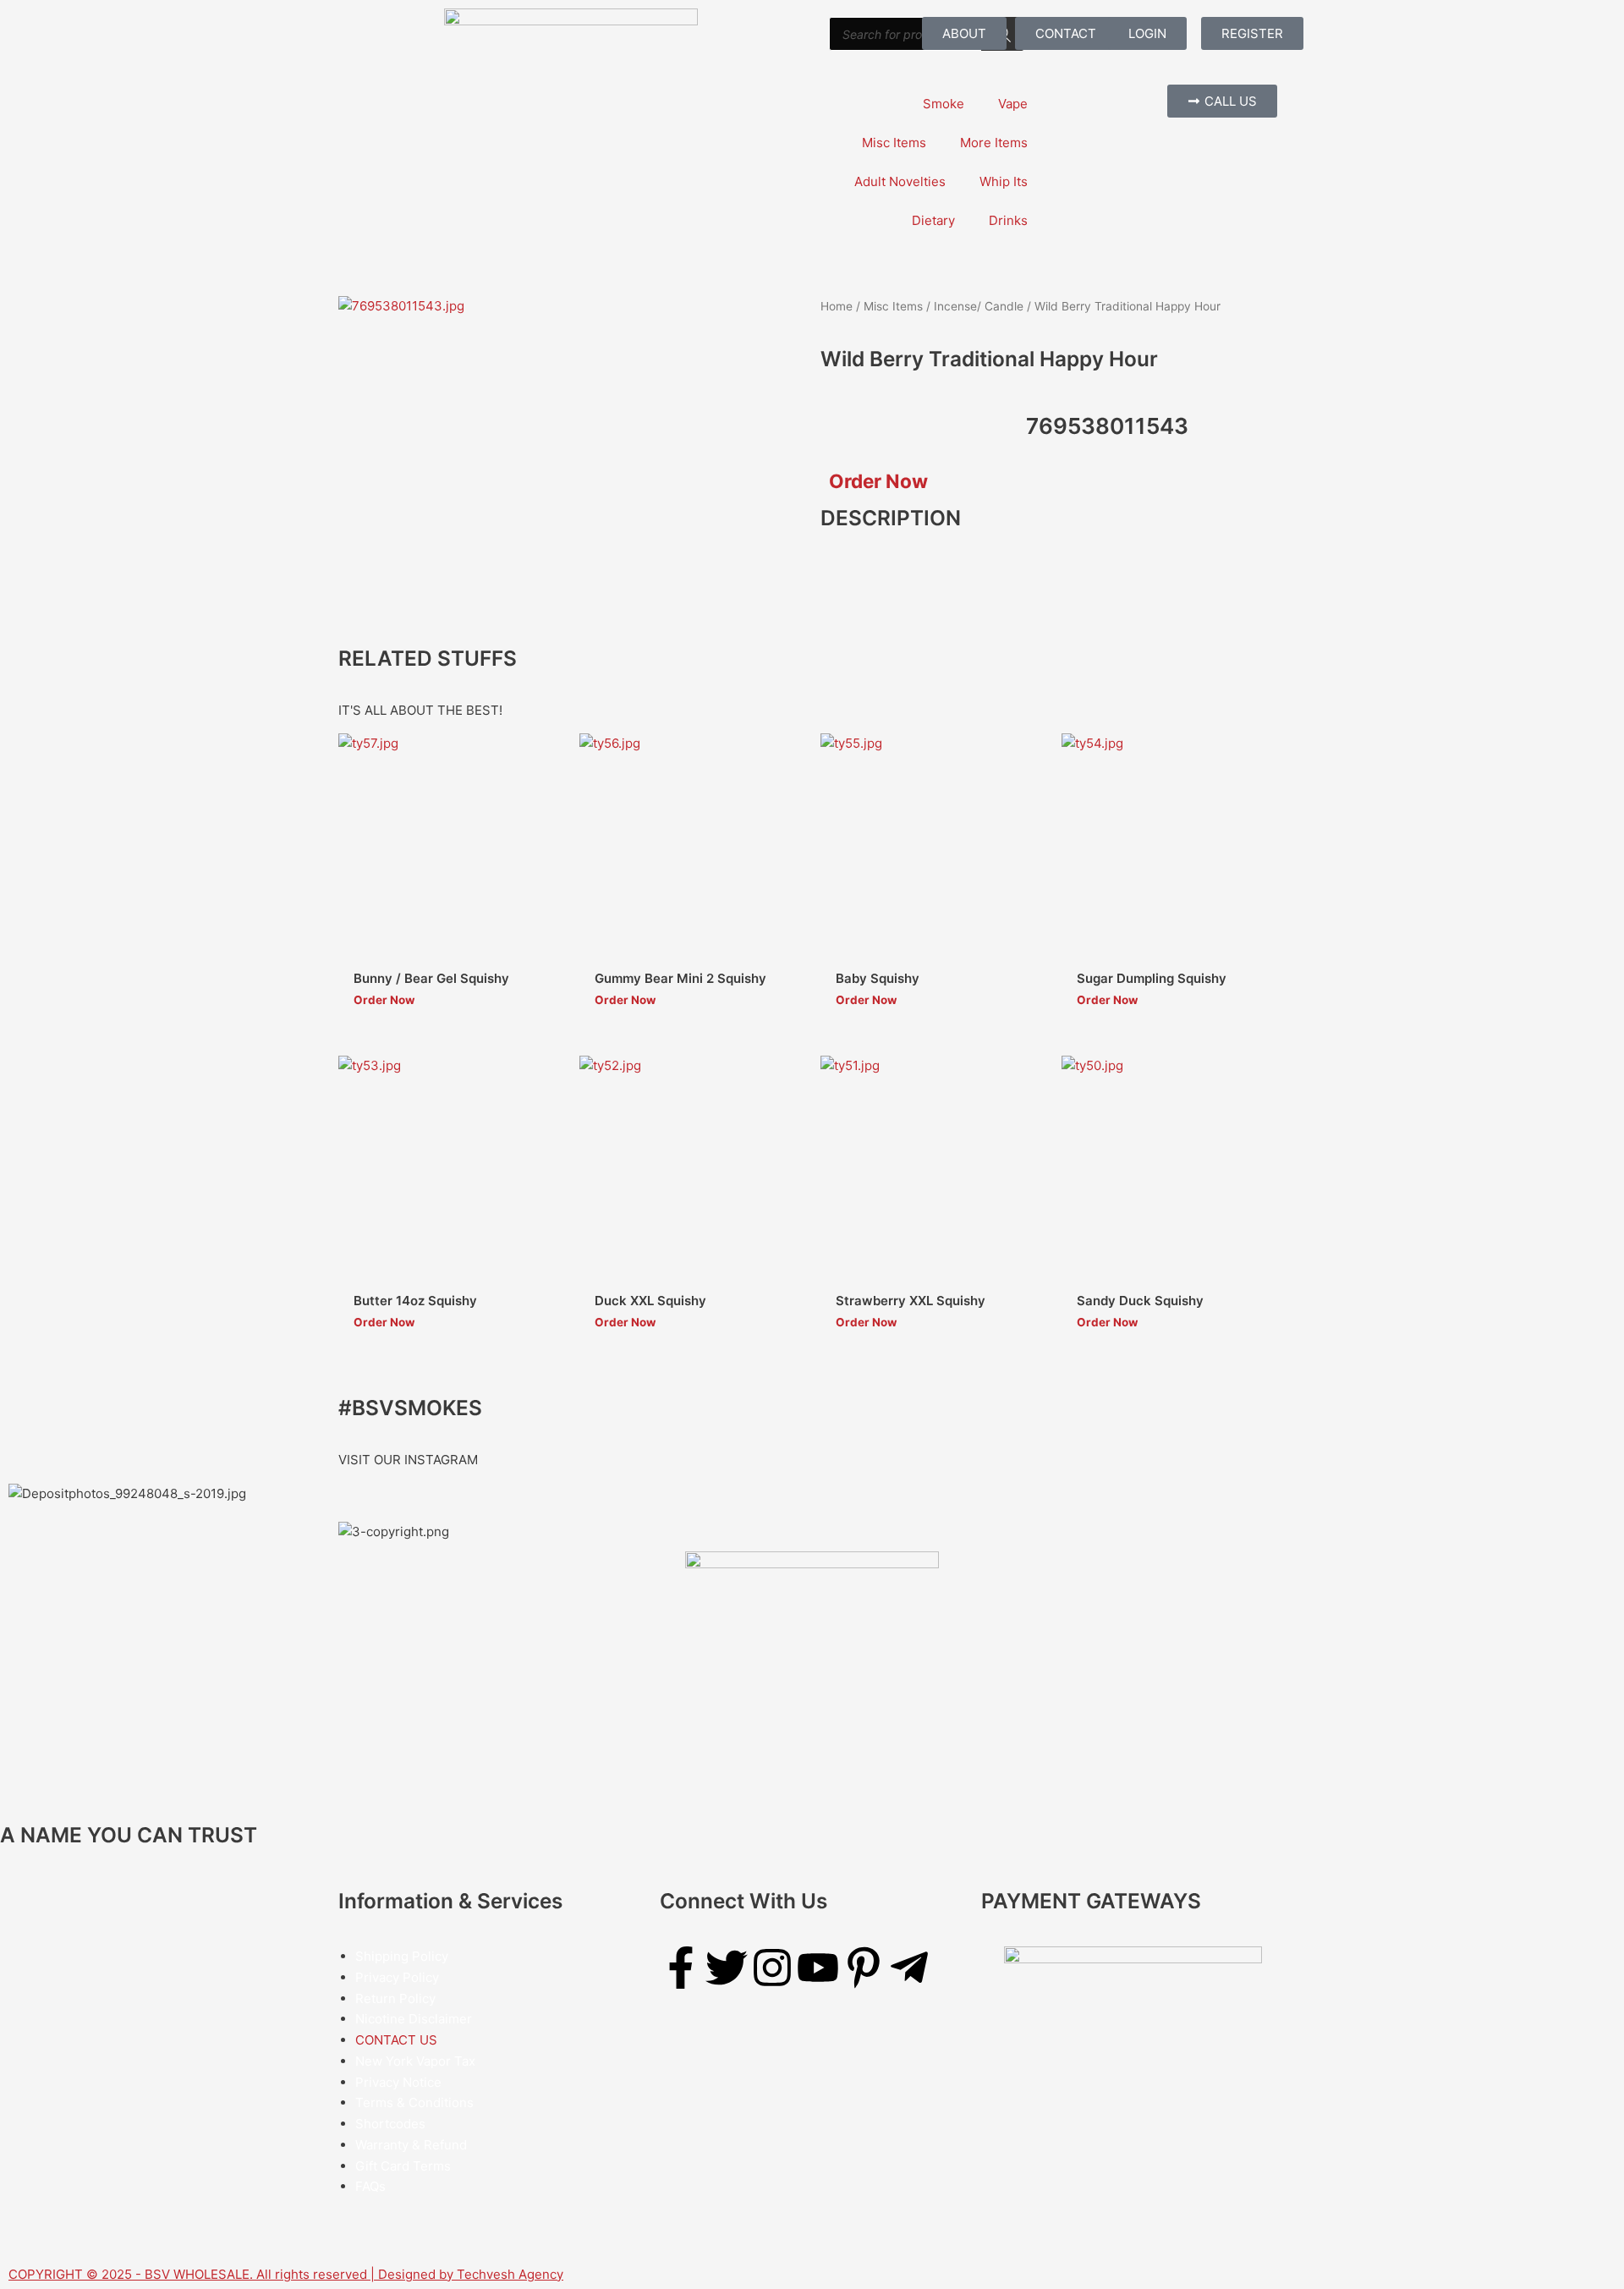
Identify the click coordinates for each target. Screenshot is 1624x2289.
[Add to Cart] (546, 799)
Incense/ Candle (979, 306)
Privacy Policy (397, 1977)
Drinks (1008, 220)
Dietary (933, 220)
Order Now (878, 481)
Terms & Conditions (414, 2102)
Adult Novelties (900, 181)
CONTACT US (396, 2040)
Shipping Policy (402, 1956)
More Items (994, 143)
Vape (1013, 104)
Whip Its (1004, 181)
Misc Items (894, 143)
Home (837, 306)
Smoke (944, 104)
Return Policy (395, 1998)
